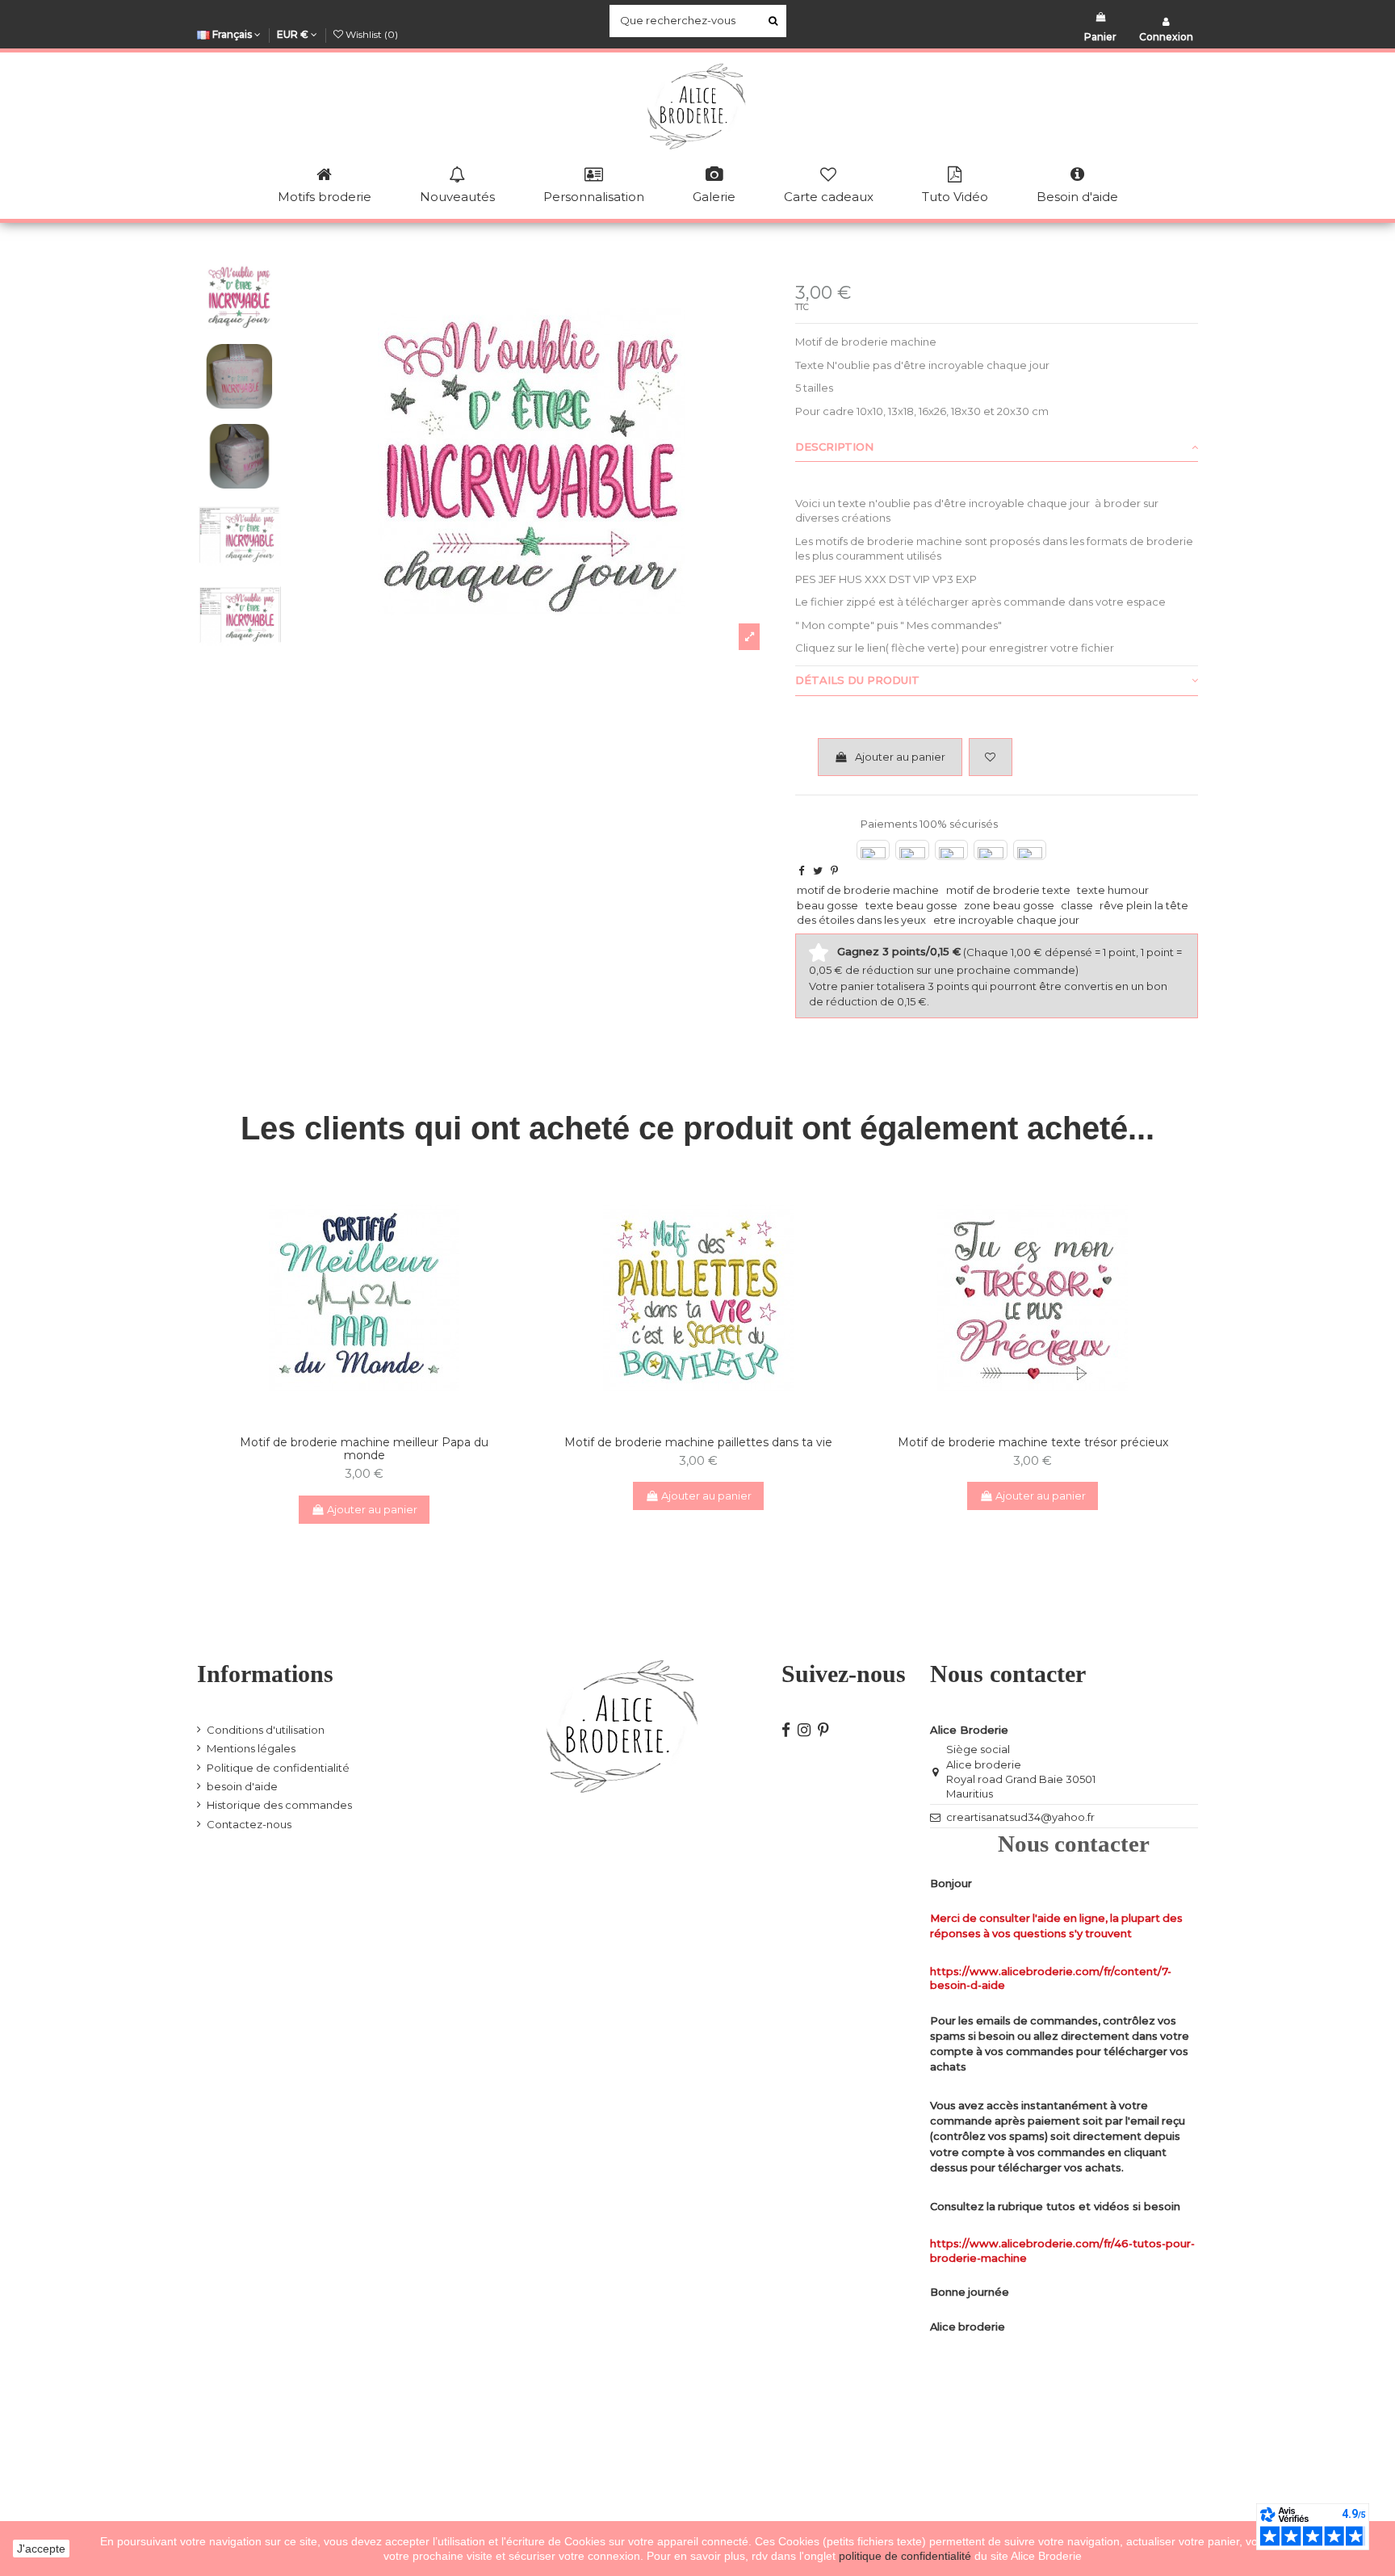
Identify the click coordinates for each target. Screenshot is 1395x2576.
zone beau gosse (1009, 905)
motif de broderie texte (1008, 890)
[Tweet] (818, 871)
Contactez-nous (249, 1824)
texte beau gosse (911, 905)
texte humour (1113, 890)
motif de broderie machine (868, 890)
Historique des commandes (279, 1805)
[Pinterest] (834, 871)
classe (1077, 905)
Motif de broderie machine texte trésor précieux (1033, 1442)
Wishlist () (371, 34)
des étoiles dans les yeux (861, 920)
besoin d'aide (242, 1786)
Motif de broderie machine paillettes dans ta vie (698, 1442)
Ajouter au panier (900, 757)
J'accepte (41, 2549)
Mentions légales (251, 1748)
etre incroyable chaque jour (1006, 920)
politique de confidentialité (907, 2556)
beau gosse (827, 905)
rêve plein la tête (1144, 905)
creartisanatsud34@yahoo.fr (1020, 1817)
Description (834, 447)
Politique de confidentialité (278, 1768)
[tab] (997, 447)
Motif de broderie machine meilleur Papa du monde (364, 1449)
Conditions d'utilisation (266, 1730)
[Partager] (801, 871)
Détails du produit (857, 680)
